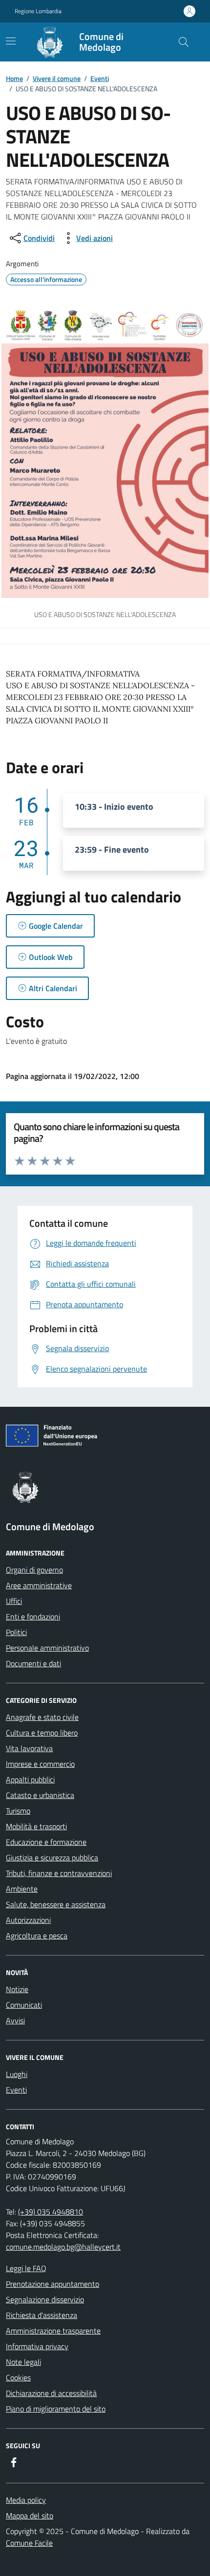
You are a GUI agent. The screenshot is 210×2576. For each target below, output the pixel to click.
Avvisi (15, 2020)
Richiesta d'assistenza (42, 2315)
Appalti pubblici (30, 1779)
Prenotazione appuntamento (52, 2284)
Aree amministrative (39, 1585)
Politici (16, 1632)
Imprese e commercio (40, 1764)
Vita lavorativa (29, 1748)
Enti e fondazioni (33, 1617)
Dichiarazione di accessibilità (51, 2393)
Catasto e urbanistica (40, 1795)
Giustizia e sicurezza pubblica (52, 1857)
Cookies (18, 2377)
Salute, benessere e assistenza (56, 1904)
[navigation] (11, 41)
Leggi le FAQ (26, 2268)
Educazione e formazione (46, 1842)
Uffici (14, 1601)
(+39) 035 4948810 (51, 2212)
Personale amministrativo (47, 1648)
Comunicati (24, 2005)
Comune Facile (29, 2543)
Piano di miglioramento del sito (56, 2409)
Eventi (100, 78)
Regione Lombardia (38, 11)
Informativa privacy (37, 2346)
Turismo (18, 1811)
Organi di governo (34, 1570)
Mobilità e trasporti (36, 1826)
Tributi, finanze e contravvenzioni (59, 1873)
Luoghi (17, 2074)
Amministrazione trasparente (53, 2331)
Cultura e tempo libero (42, 1733)
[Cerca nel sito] (184, 42)
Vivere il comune (57, 78)
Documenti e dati (33, 1663)
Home (14, 78)
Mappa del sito (30, 2516)
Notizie (17, 1989)
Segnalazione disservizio (45, 2299)
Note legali (23, 2362)
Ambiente (22, 1889)
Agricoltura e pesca (37, 1936)
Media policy (26, 2500)
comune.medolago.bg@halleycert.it (63, 2247)
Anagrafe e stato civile (42, 1717)
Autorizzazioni (28, 1920)
